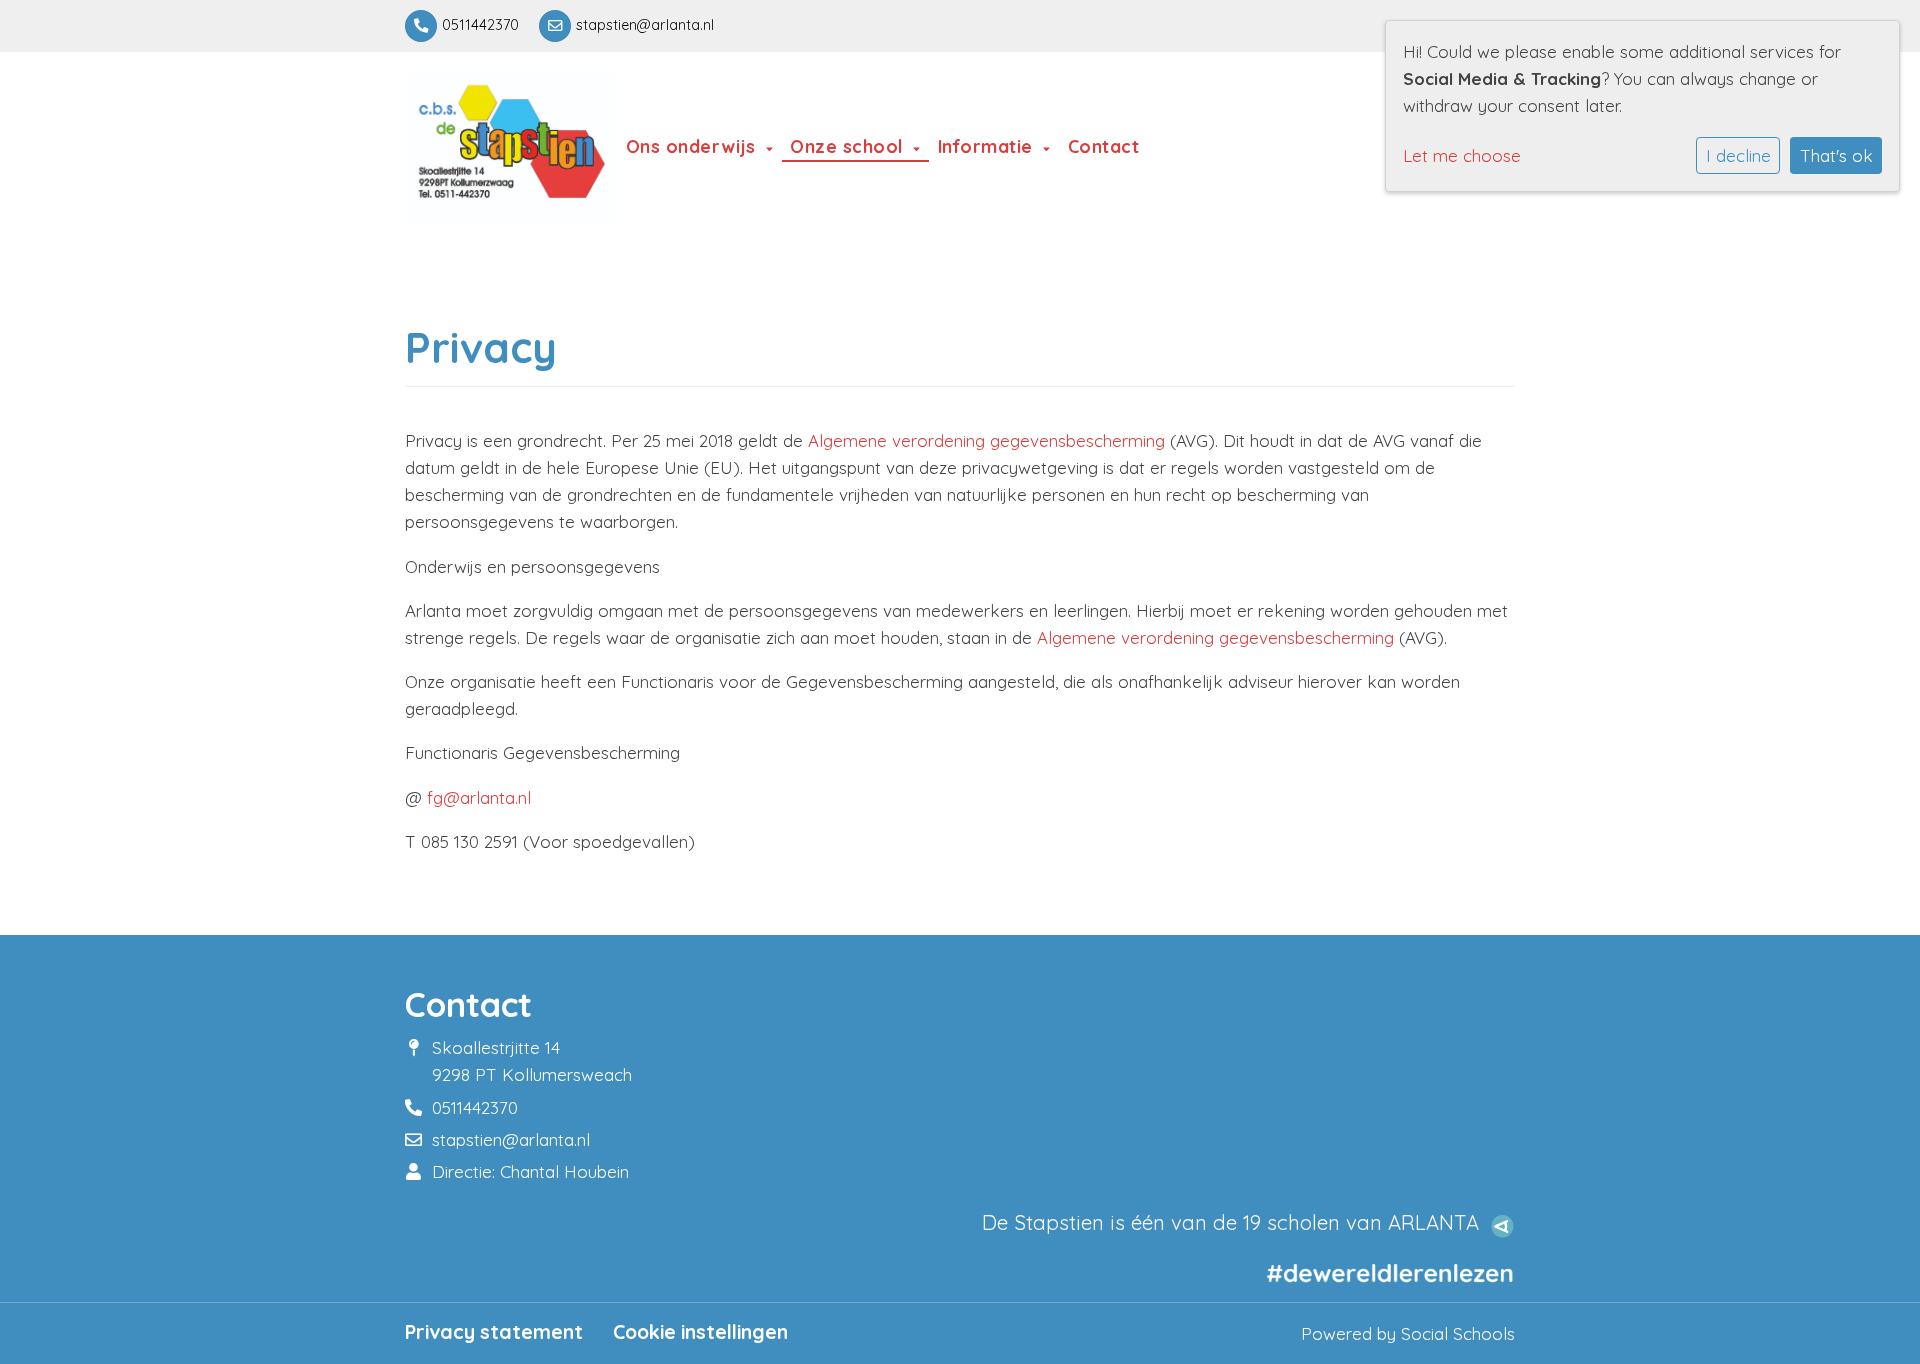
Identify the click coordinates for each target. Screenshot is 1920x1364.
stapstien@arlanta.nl (645, 25)
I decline (1738, 155)
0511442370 (480, 25)
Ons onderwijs (693, 146)
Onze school (849, 146)
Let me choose (1462, 155)
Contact (1103, 146)
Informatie (988, 146)
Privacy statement (494, 1332)
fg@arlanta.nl (479, 797)
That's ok (1836, 155)
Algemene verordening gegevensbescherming (986, 440)
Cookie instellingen (700, 1332)
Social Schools (1458, 1333)
